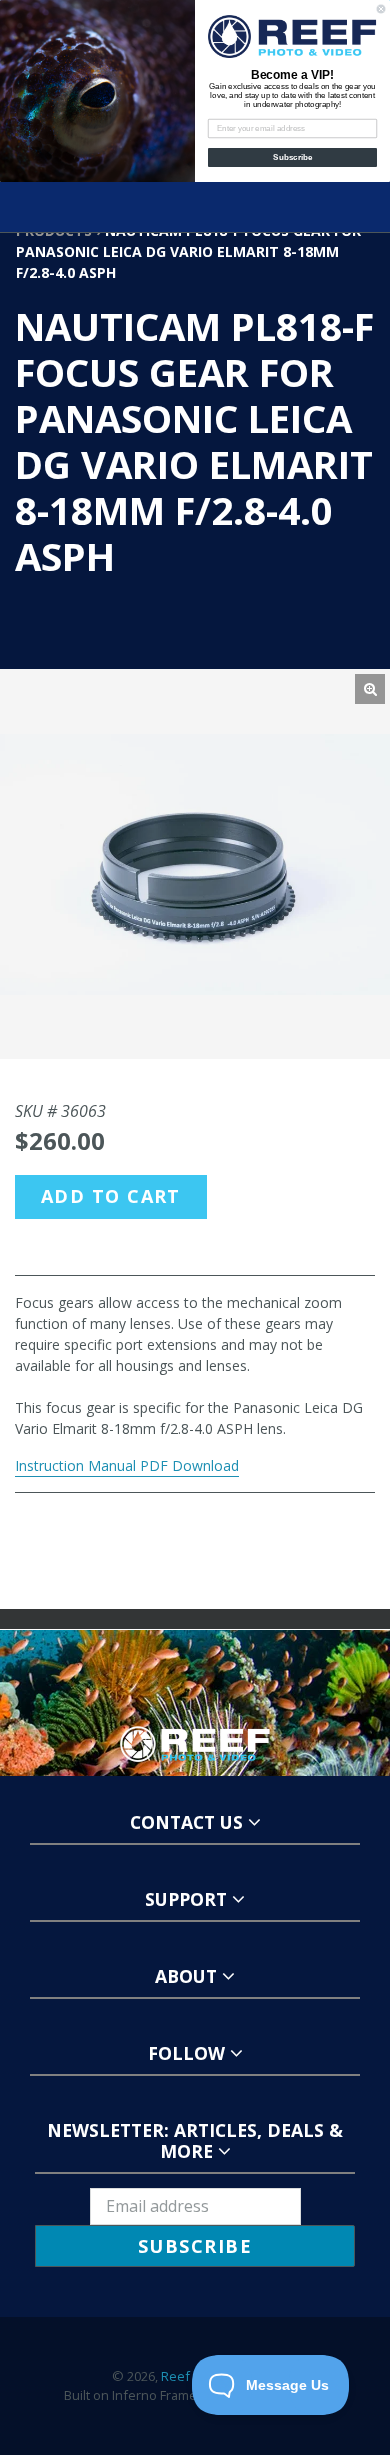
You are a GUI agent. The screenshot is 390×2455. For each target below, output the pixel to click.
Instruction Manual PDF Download (127, 1465)
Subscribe (292, 157)
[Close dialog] (381, 9)
